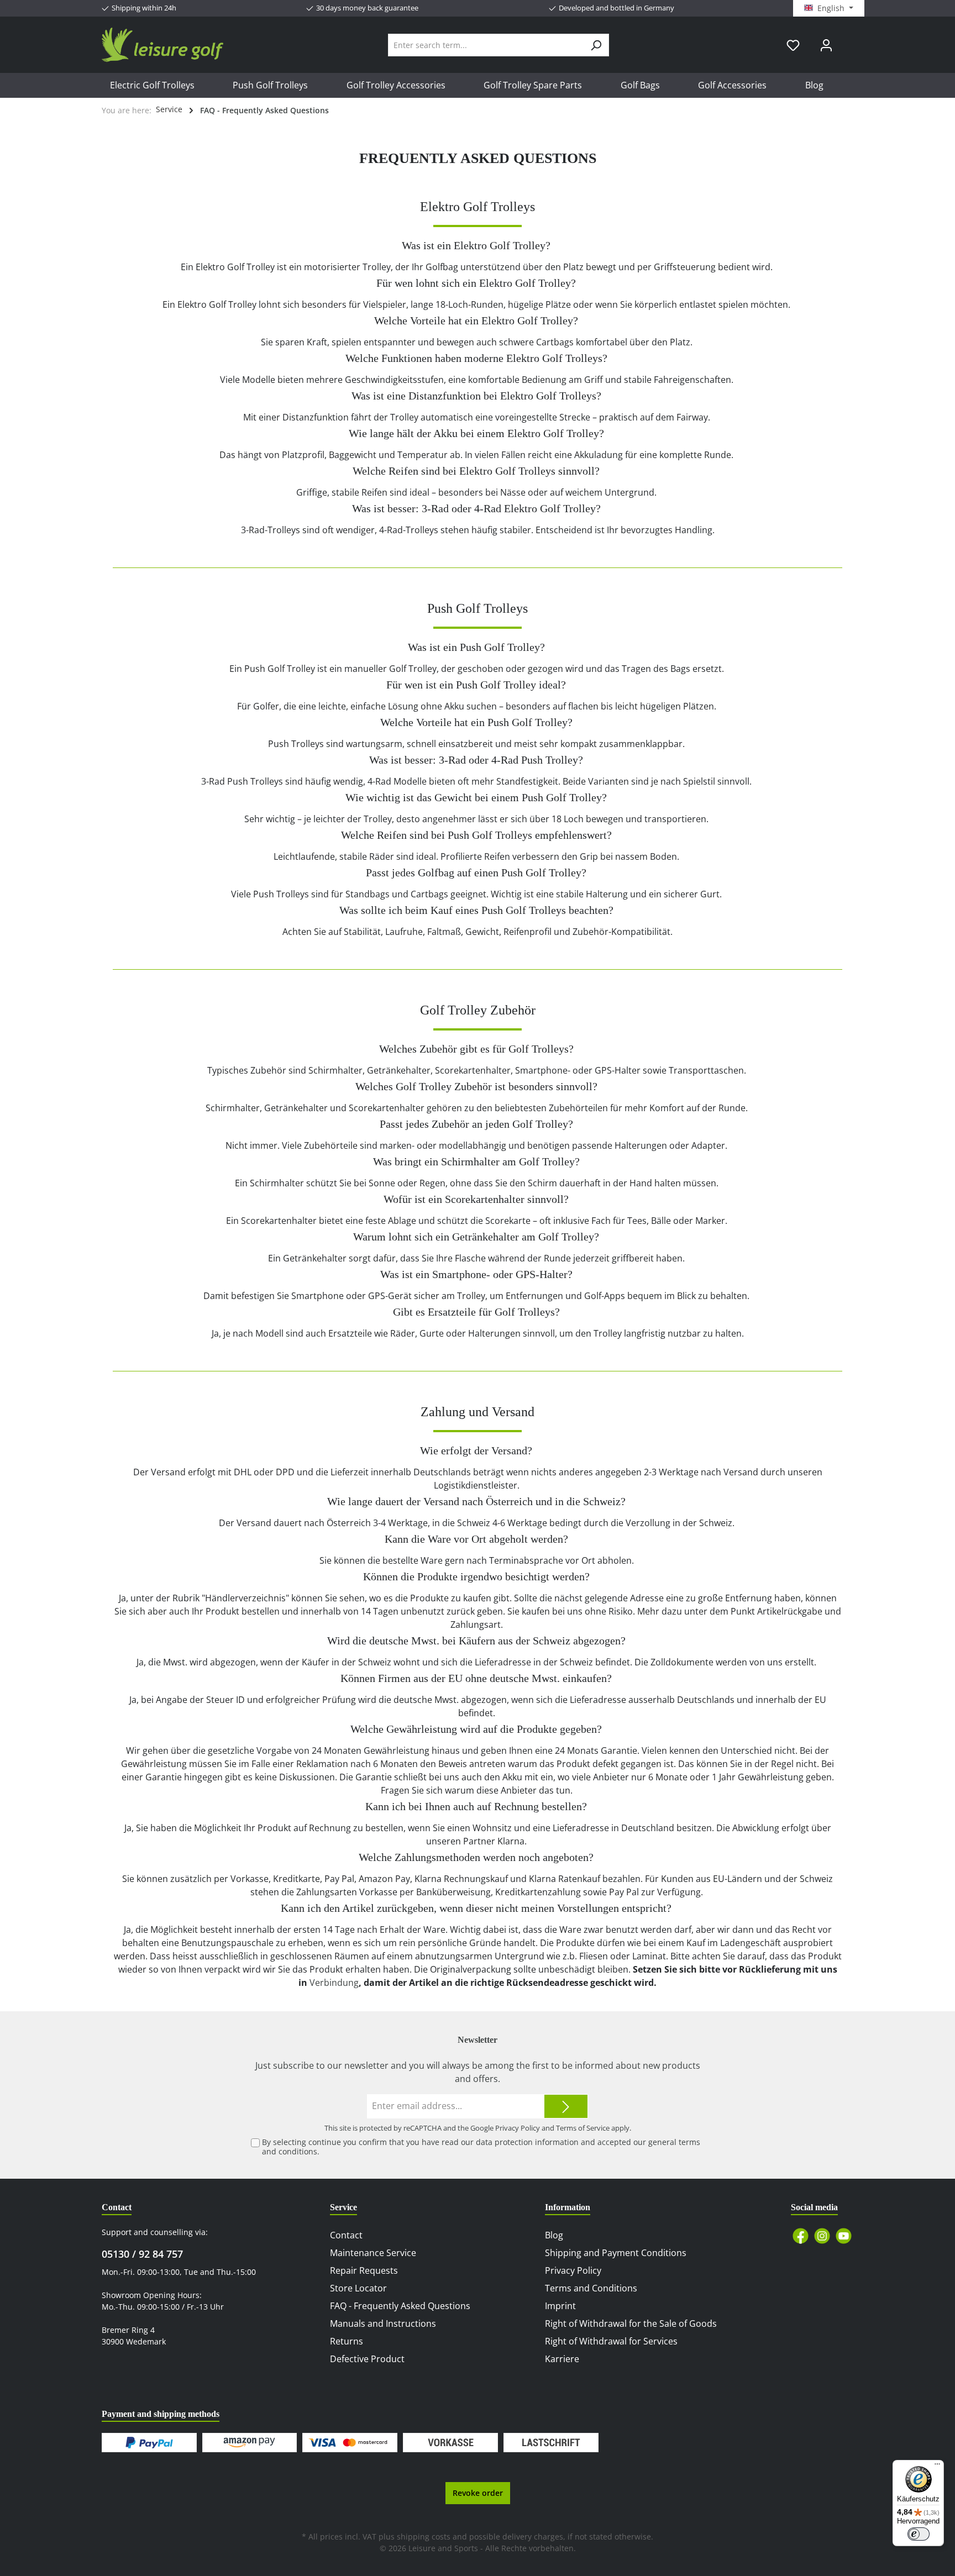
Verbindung (334, 1983)
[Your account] (826, 45)
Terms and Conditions (591, 2288)
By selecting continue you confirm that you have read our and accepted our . (481, 2147)
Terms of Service (583, 2128)
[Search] (596, 45)
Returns (347, 2341)
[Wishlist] (793, 45)
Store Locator (358, 2288)
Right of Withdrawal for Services (611, 2341)
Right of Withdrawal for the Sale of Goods (631, 2323)
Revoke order (478, 2493)
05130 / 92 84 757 (142, 2254)
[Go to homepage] (162, 45)
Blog (554, 2235)
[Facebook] (801, 2236)
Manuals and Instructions (383, 2323)
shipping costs (424, 2536)
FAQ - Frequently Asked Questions (400, 2306)
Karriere (562, 2359)
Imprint (560, 2306)
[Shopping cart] (849, 41)
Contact (346, 2235)
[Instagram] (822, 2236)
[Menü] (937, 2467)
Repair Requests (364, 2270)
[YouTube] (844, 2236)
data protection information (527, 2142)
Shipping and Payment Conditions (616, 2253)
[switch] (919, 2534)
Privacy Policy (518, 2128)
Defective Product (367, 2359)
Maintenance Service (373, 2253)
